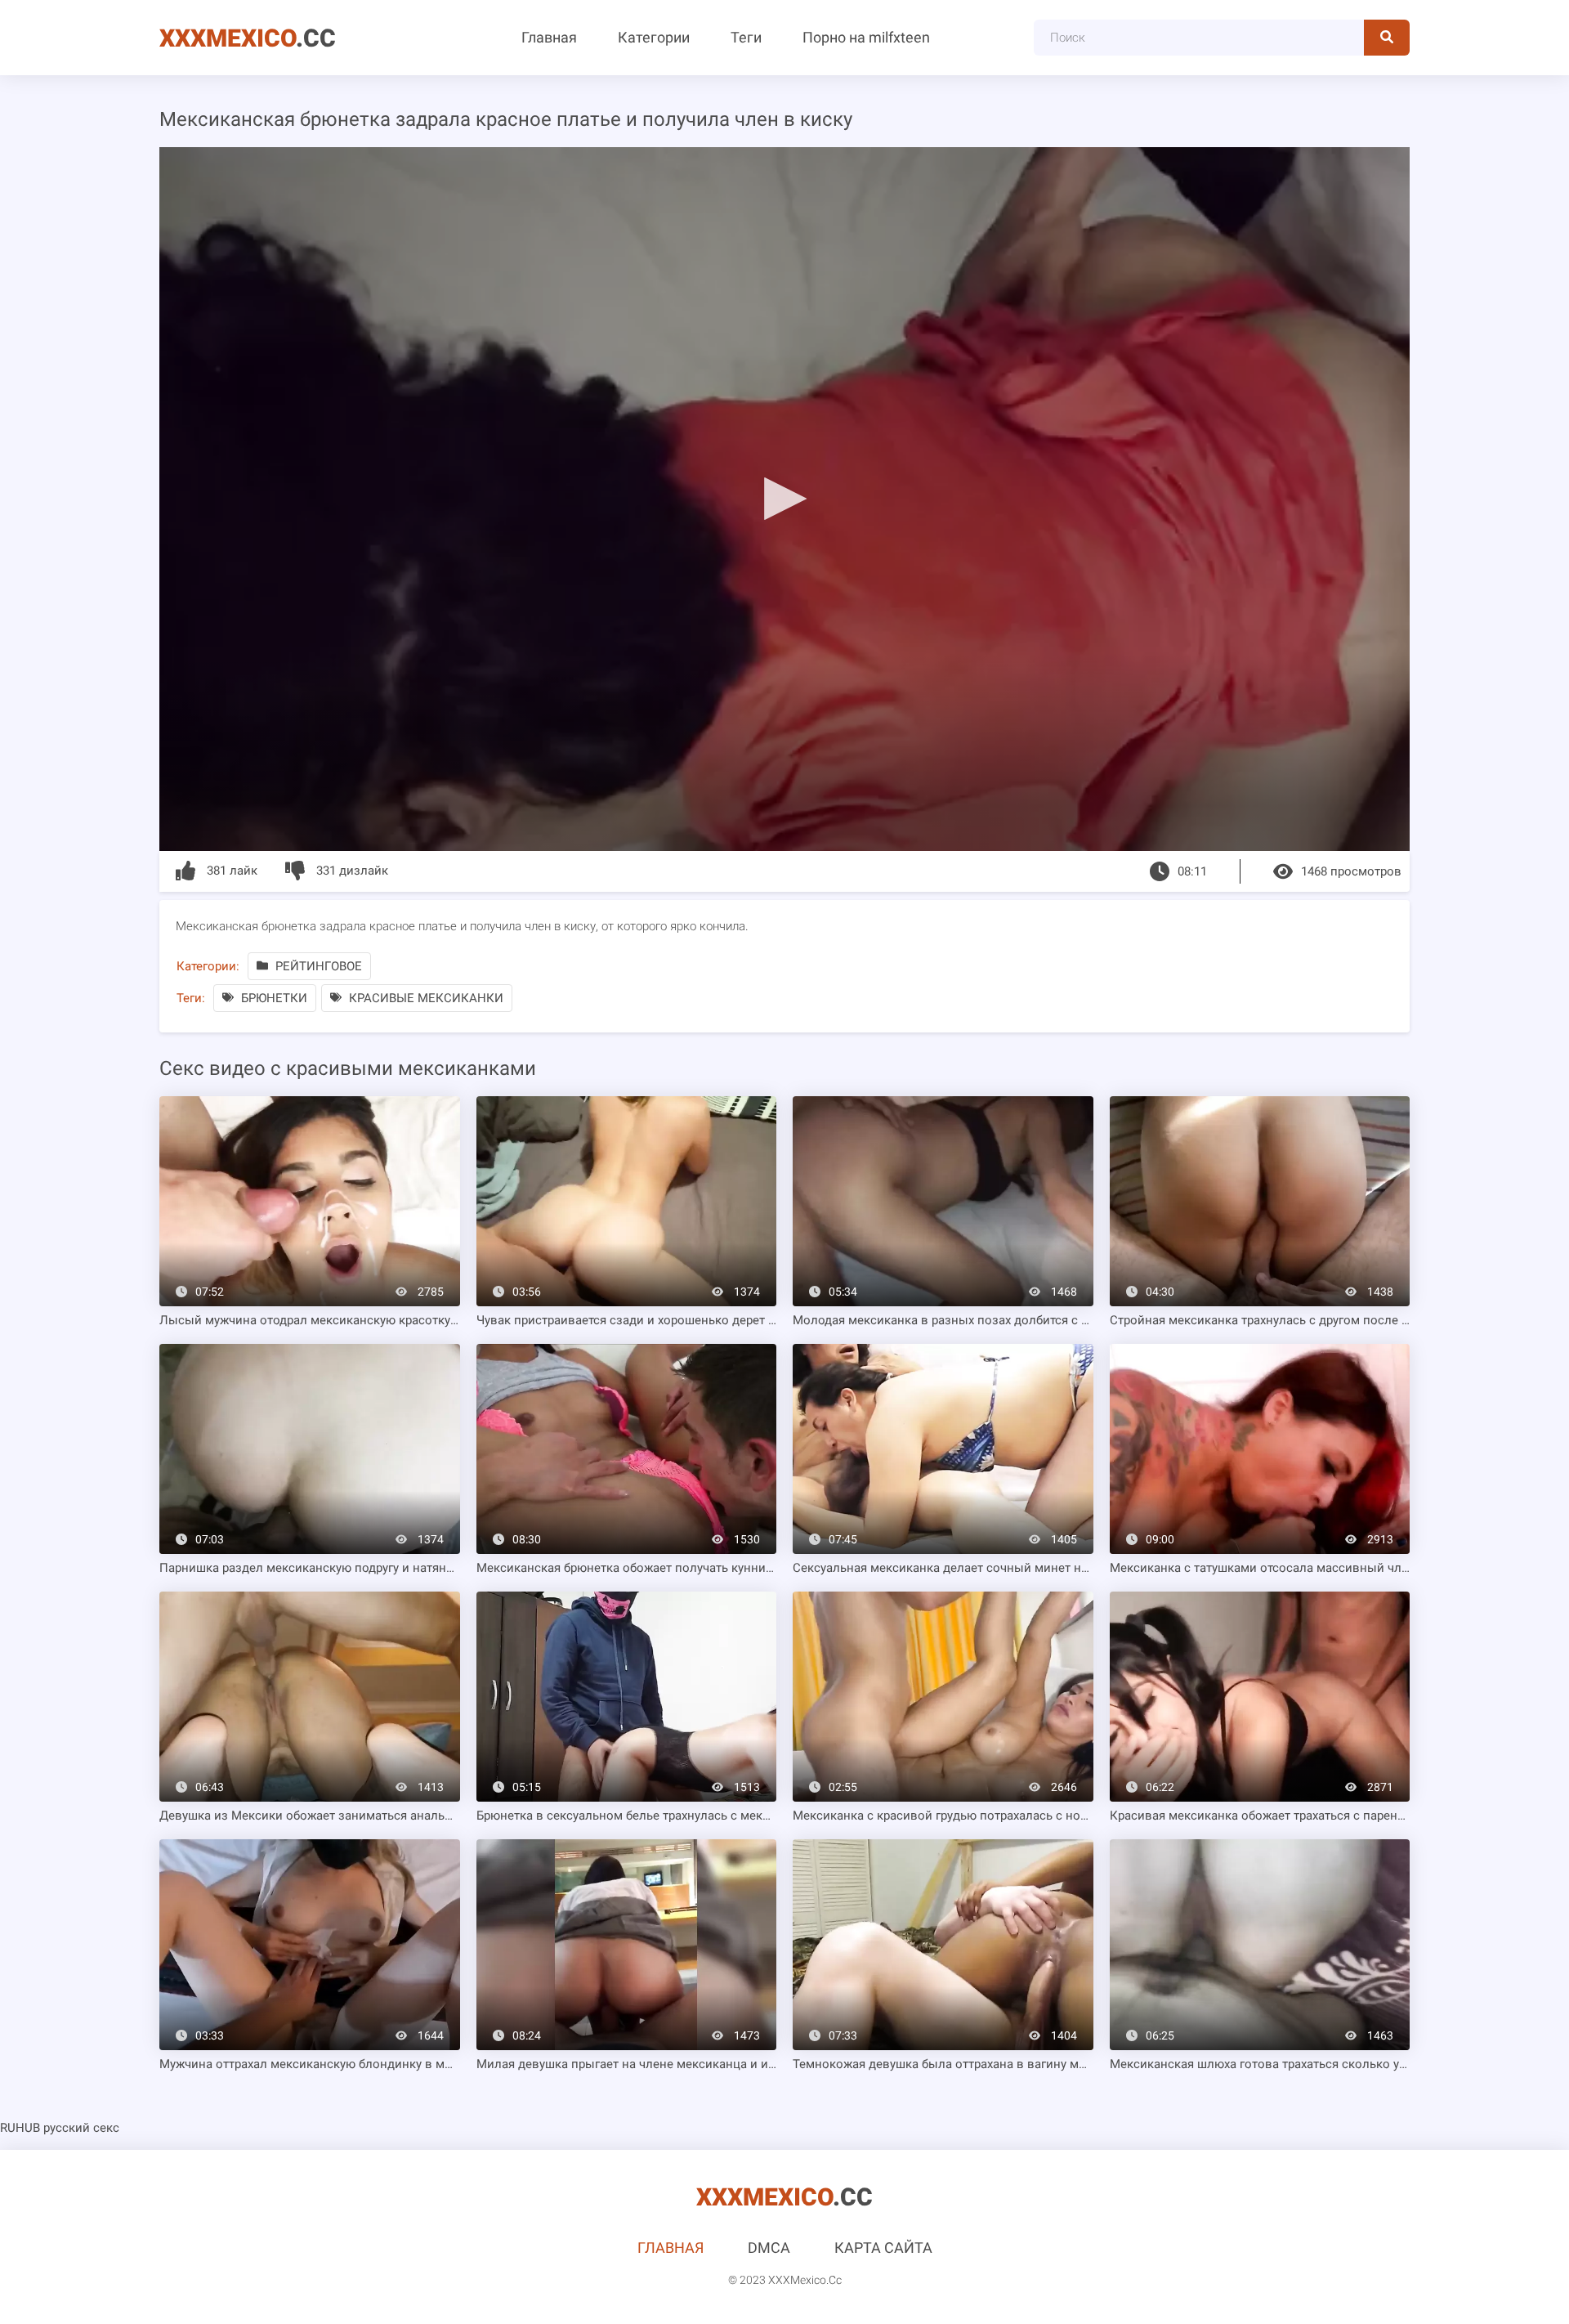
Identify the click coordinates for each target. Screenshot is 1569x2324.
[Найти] (1387, 38)
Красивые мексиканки (425, 998)
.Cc (248, 38)
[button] (784, 498)
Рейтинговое (317, 966)
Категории (654, 37)
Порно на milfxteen (866, 37)
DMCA (769, 2248)
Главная (549, 37)
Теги (746, 37)
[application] (784, 499)
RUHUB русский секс (60, 2128)
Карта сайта (883, 2248)
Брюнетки (273, 998)
